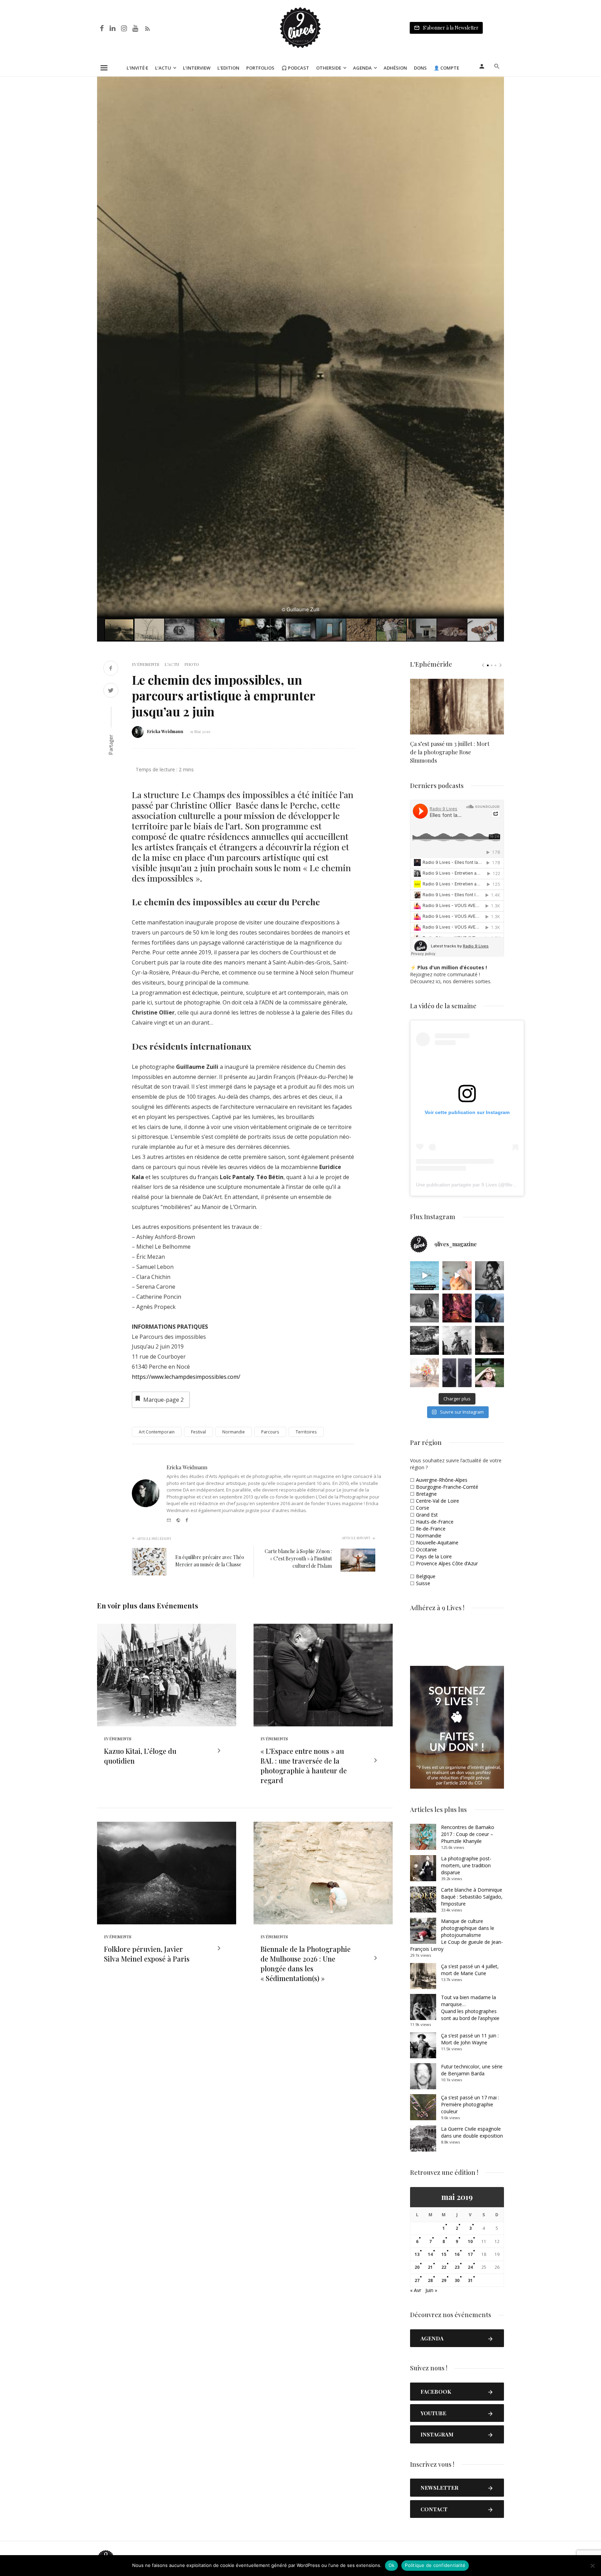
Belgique (426, 1576)
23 (457, 2267)
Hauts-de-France (435, 1522)
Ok (392, 2565)
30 (457, 2280)
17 (470, 2254)
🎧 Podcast (295, 68)
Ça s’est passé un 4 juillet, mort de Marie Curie (470, 1970)
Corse (423, 1508)
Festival (198, 1432)
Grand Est (427, 1515)
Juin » (431, 2290)
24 (470, 2267)
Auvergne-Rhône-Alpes (442, 1480)
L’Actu (163, 68)
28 (430, 2280)
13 (417, 2254)
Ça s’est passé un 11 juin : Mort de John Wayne (470, 2039)
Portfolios (260, 68)
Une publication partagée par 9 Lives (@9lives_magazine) (480, 1185)
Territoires (306, 1432)
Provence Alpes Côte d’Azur (447, 1563)
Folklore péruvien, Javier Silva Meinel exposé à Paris (147, 1954)
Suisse (423, 1583)
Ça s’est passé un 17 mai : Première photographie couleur (470, 2104)
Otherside (329, 68)
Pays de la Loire (434, 1556)
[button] (498, 83)
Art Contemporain (157, 1432)
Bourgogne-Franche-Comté (447, 1487)
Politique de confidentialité (435, 2565)
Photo (192, 664)
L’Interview (197, 68)
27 (417, 2280)
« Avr (416, 2290)
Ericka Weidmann (165, 731)
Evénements (146, 664)
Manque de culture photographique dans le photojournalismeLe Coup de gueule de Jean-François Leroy (456, 1935)
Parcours (270, 1432)
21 (430, 2267)
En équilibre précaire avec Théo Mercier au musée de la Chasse (210, 1561)
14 (430, 2254)
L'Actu (172, 664)
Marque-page (163, 1400)
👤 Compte (446, 68)
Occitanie (426, 1549)
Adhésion (395, 68)
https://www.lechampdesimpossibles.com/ (186, 1377)
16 (457, 2254)
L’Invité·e (137, 68)
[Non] (592, 2566)
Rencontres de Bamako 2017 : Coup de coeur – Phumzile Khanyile (468, 1834)
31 (470, 2280)
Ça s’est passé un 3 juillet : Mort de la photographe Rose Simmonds (450, 752)
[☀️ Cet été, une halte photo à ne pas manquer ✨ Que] (490, 1276)
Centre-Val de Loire (438, 1501)
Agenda (362, 68)
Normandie (234, 1432)
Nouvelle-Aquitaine (437, 1543)
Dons (420, 68)
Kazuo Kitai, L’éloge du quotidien (140, 1756)
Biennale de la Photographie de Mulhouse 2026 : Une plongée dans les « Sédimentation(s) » (306, 1963)
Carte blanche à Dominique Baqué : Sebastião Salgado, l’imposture (472, 1897)
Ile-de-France (431, 1529)
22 (444, 2267)
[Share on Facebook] (111, 669)
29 (444, 2280)
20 (417, 2267)
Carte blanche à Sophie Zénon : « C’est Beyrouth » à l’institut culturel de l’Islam (298, 1559)
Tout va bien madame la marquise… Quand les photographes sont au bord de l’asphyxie (470, 2008)
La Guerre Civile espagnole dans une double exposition (472, 2132)
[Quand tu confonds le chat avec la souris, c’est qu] (457, 1276)
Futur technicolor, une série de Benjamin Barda (472, 2070)
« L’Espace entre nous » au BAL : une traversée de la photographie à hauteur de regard (304, 1766)
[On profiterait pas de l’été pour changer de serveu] (424, 1276)
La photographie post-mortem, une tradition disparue (466, 1865)
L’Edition (228, 68)
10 (470, 2241)
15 (444, 2254)
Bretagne (426, 1494)
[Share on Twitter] (111, 691)
